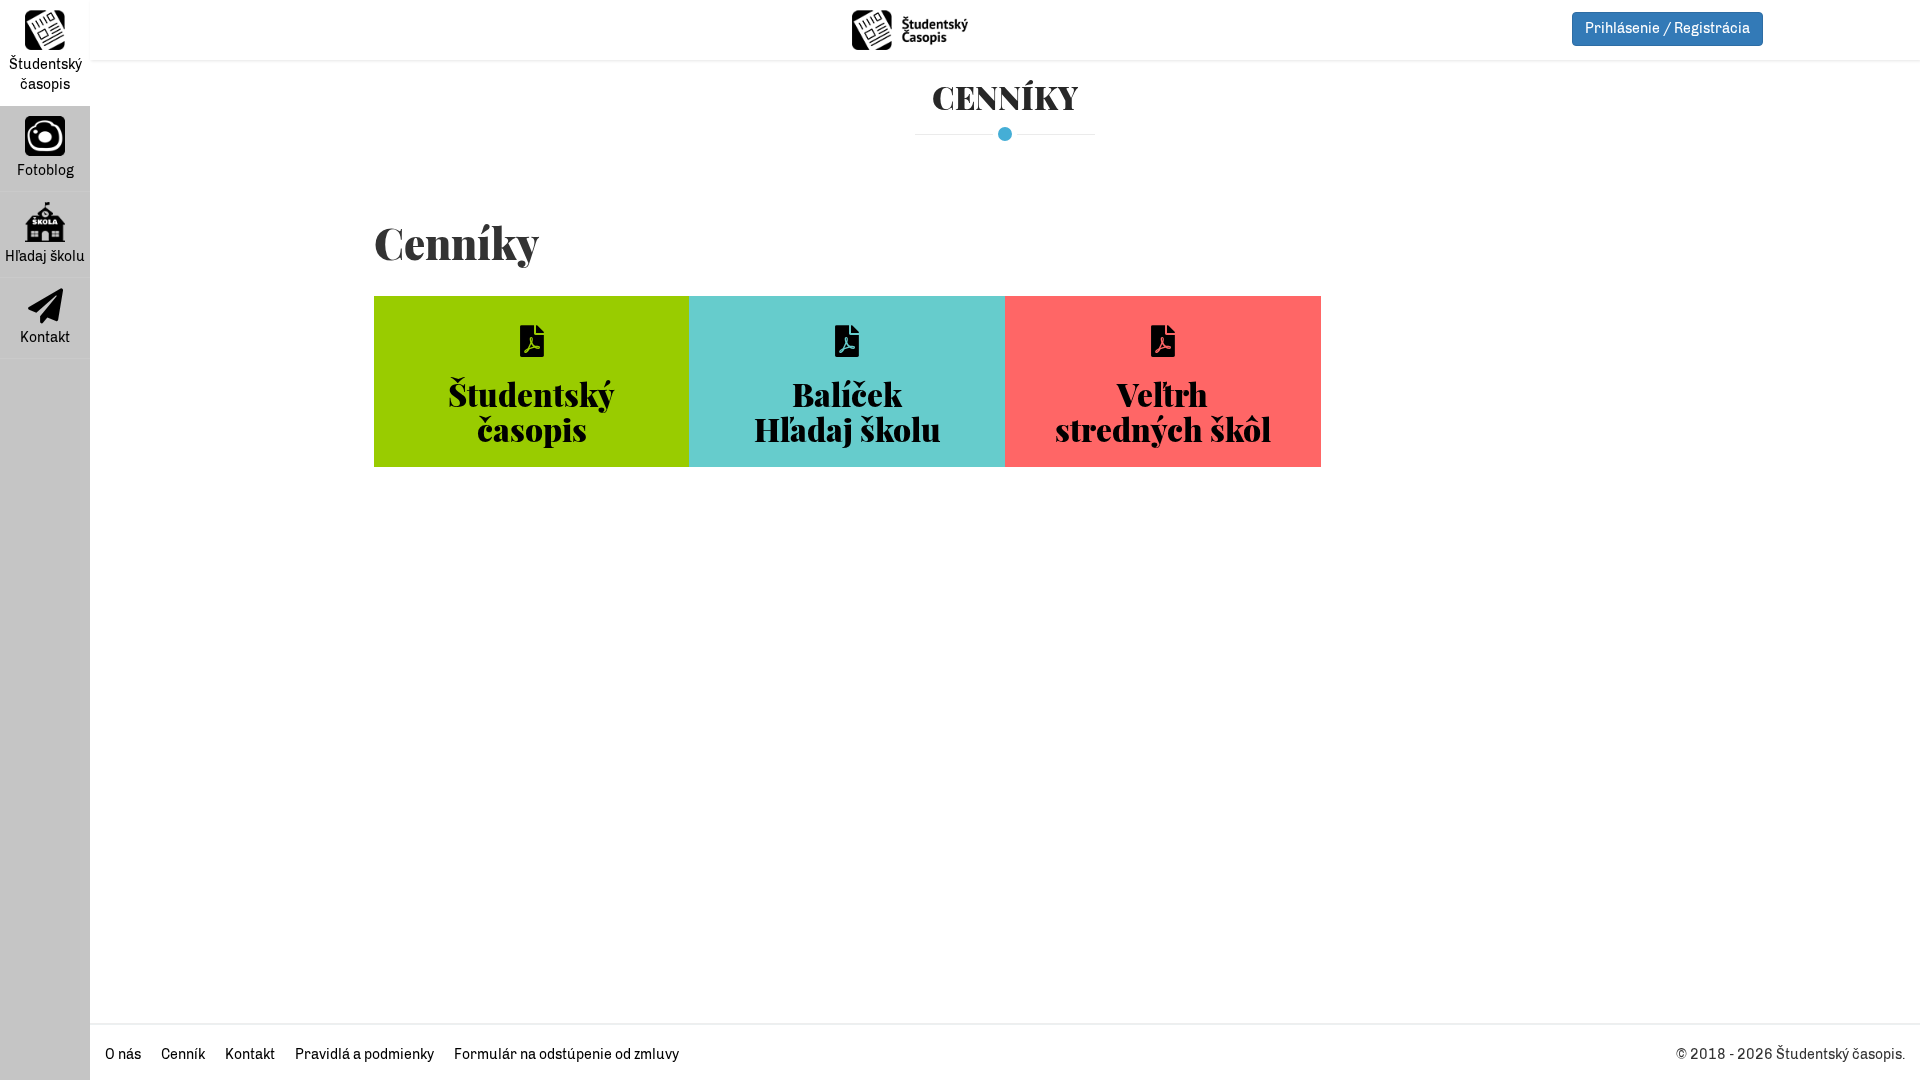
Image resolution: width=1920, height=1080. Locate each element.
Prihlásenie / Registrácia (1667, 28)
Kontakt (45, 337)
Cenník (183, 1054)
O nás (123, 1054)
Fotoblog (45, 170)
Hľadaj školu (45, 256)
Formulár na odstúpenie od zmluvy (566, 1054)
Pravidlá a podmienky (364, 1054)
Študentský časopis (45, 74)
